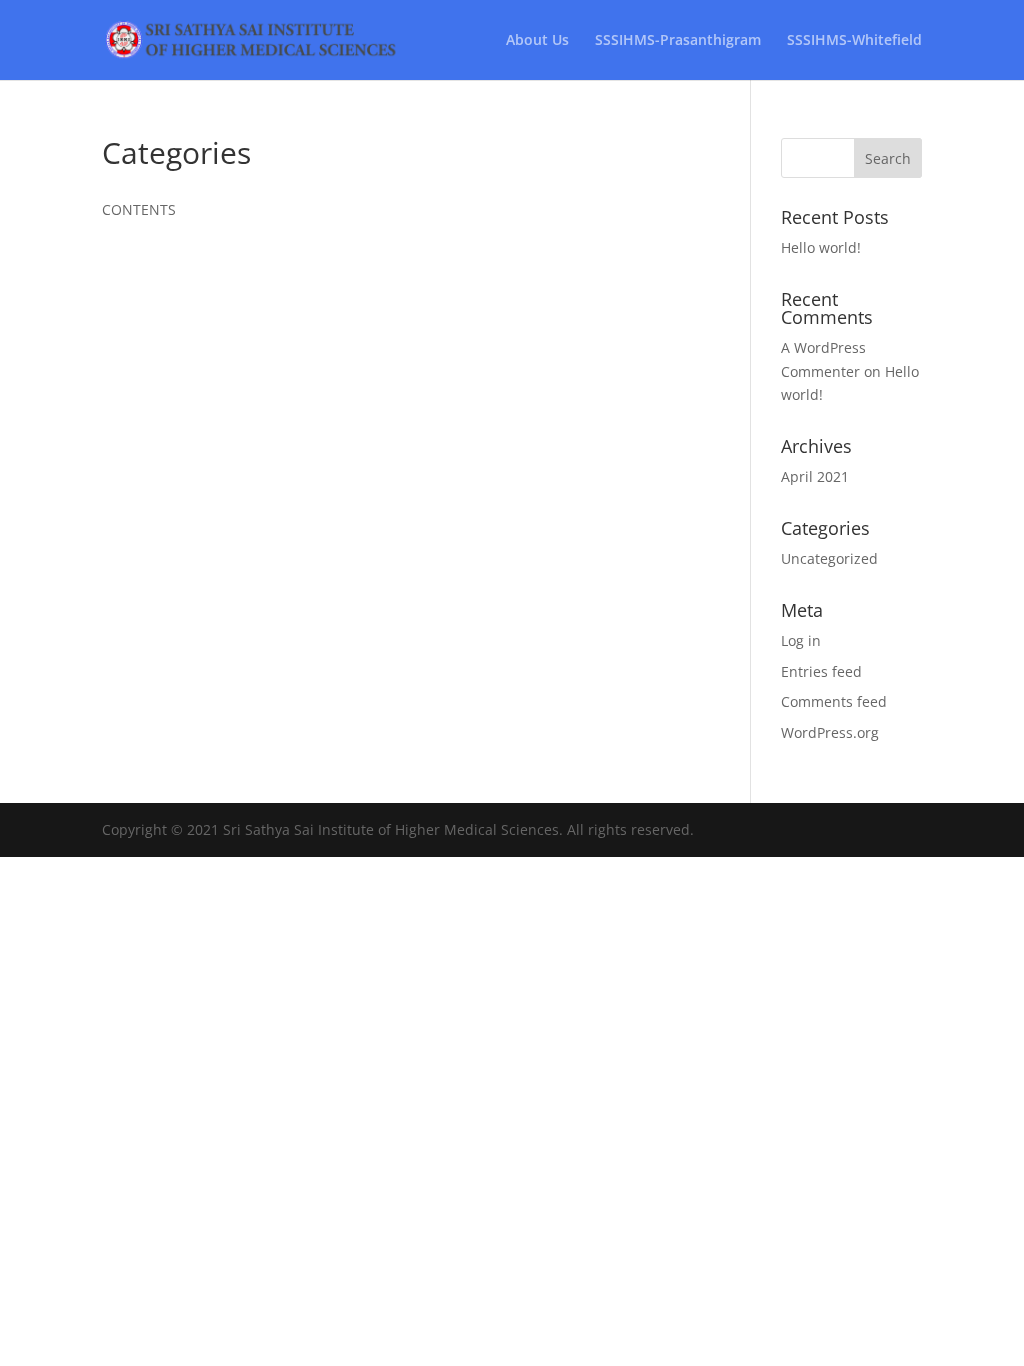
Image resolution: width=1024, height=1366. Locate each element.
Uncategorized (829, 558)
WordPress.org (830, 732)
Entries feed (821, 671)
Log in (801, 640)
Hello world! (821, 247)
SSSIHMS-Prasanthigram (678, 41)
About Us (537, 41)
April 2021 (815, 476)
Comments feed (834, 701)
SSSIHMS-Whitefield (854, 41)
